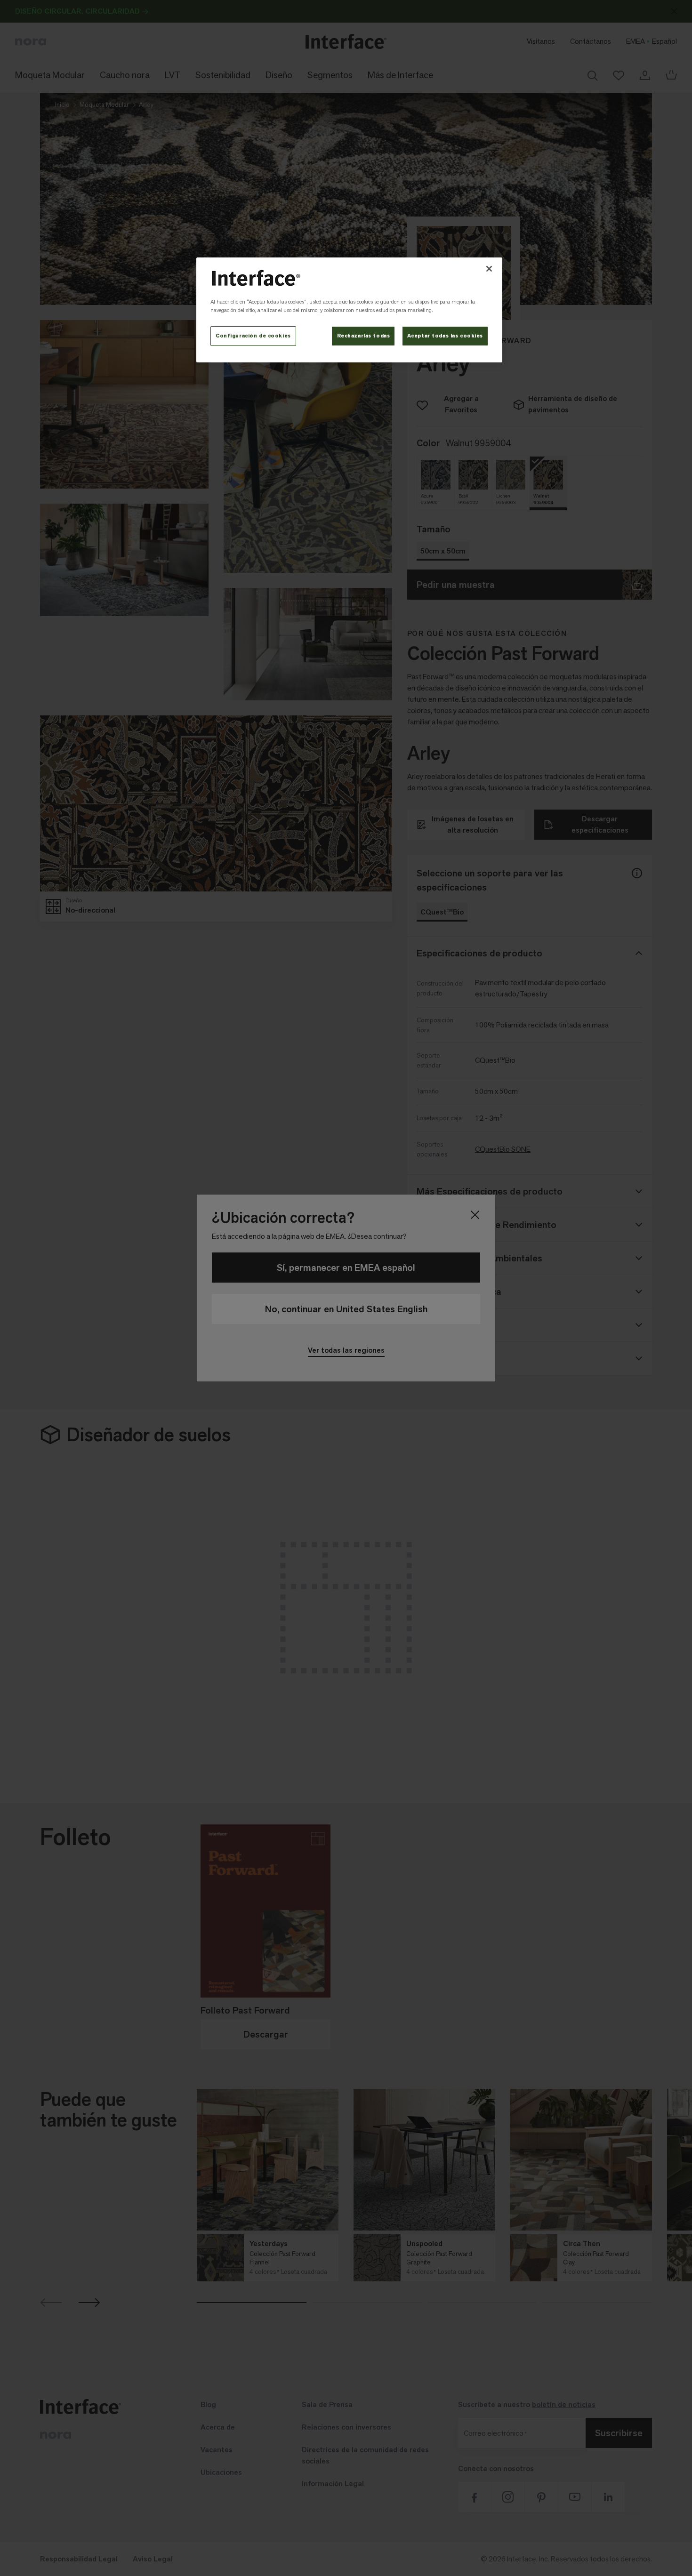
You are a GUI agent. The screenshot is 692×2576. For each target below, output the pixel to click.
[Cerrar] (489, 269)
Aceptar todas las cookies (445, 336)
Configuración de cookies (253, 336)
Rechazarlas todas (364, 336)
